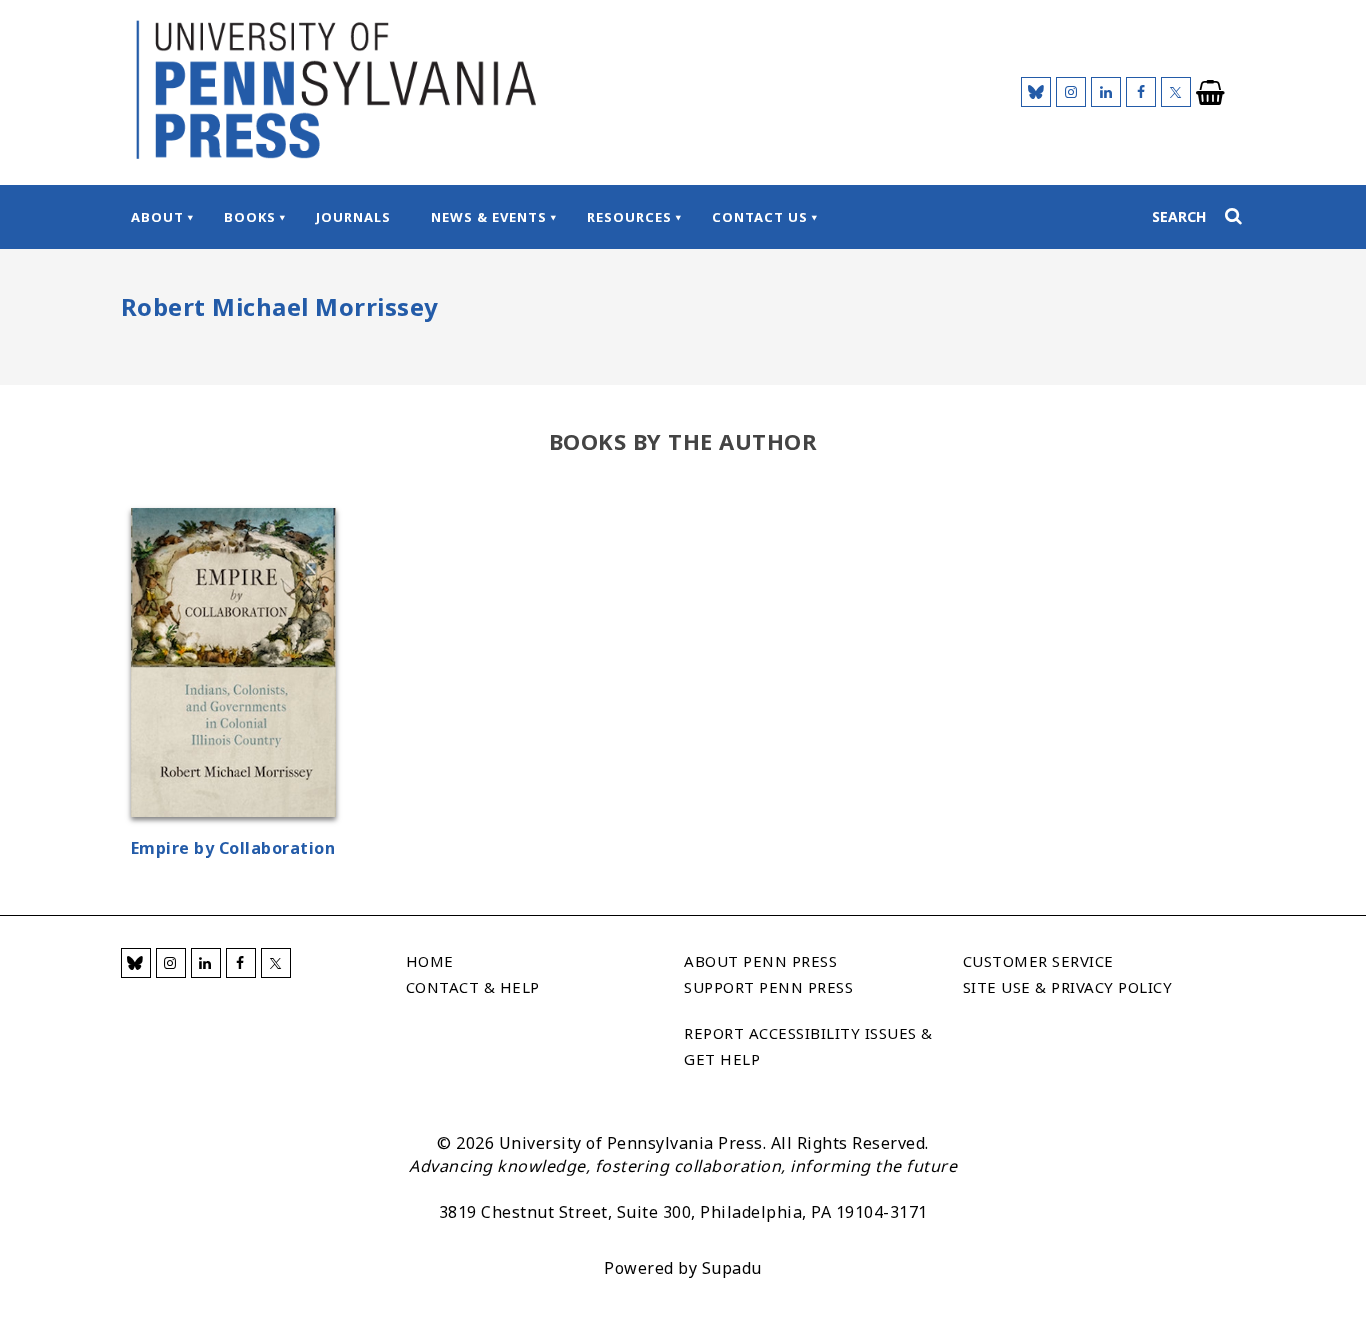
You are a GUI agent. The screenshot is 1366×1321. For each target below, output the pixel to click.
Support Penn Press (768, 987)
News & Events (489, 217)
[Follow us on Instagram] (1071, 92)
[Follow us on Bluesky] (1036, 92)
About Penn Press (760, 961)
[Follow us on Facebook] (1141, 92)
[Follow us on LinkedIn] (1106, 92)
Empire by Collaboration (233, 848)
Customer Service (1038, 961)
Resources (629, 217)
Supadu (732, 1268)
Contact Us (760, 217)
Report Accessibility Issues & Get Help (808, 1046)
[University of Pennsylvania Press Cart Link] (1211, 93)
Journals (353, 217)
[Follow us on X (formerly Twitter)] (1176, 92)
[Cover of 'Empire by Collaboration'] (233, 665)
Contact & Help (473, 987)
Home (430, 961)
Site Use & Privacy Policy (1068, 987)
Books (250, 217)
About (157, 217)
